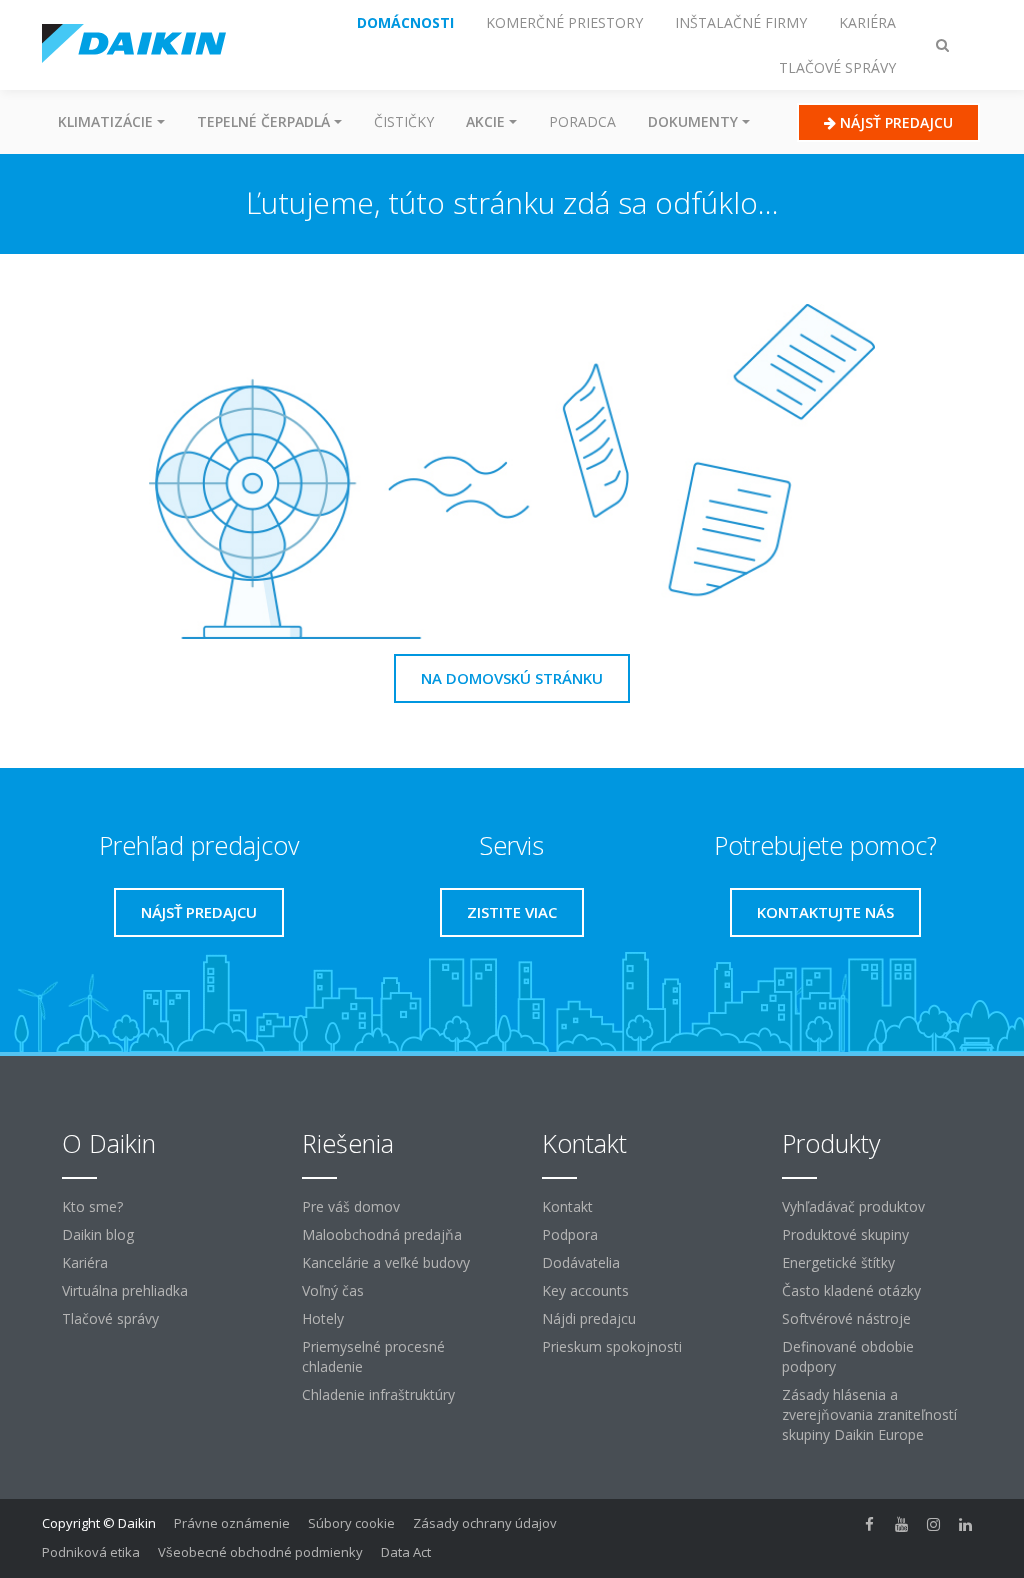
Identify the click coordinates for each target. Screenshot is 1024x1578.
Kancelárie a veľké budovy (386, 1262)
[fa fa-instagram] (934, 1525)
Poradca (582, 121)
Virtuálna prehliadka (125, 1290)
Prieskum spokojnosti (612, 1346)
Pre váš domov (351, 1206)
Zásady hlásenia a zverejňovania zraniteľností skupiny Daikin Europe (869, 1414)
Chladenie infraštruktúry (378, 1394)
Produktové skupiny (845, 1234)
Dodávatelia (581, 1262)
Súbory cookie (351, 1523)
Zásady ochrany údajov (485, 1523)
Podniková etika (91, 1552)
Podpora (570, 1234)
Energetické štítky (838, 1262)
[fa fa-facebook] (870, 1525)
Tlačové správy (110, 1318)
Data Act (406, 1552)
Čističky (404, 121)
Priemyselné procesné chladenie (373, 1356)
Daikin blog (98, 1234)
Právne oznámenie (232, 1523)
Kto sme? (92, 1206)
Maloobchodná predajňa (382, 1234)
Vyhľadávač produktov (853, 1206)
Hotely (323, 1318)
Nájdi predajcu (589, 1318)
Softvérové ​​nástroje (846, 1318)
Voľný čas (333, 1290)
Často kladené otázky (851, 1290)
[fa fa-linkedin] (966, 1525)
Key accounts (585, 1290)
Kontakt (567, 1206)
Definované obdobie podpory (848, 1356)
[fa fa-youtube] (902, 1525)
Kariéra (85, 1262)
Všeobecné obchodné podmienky (260, 1552)
